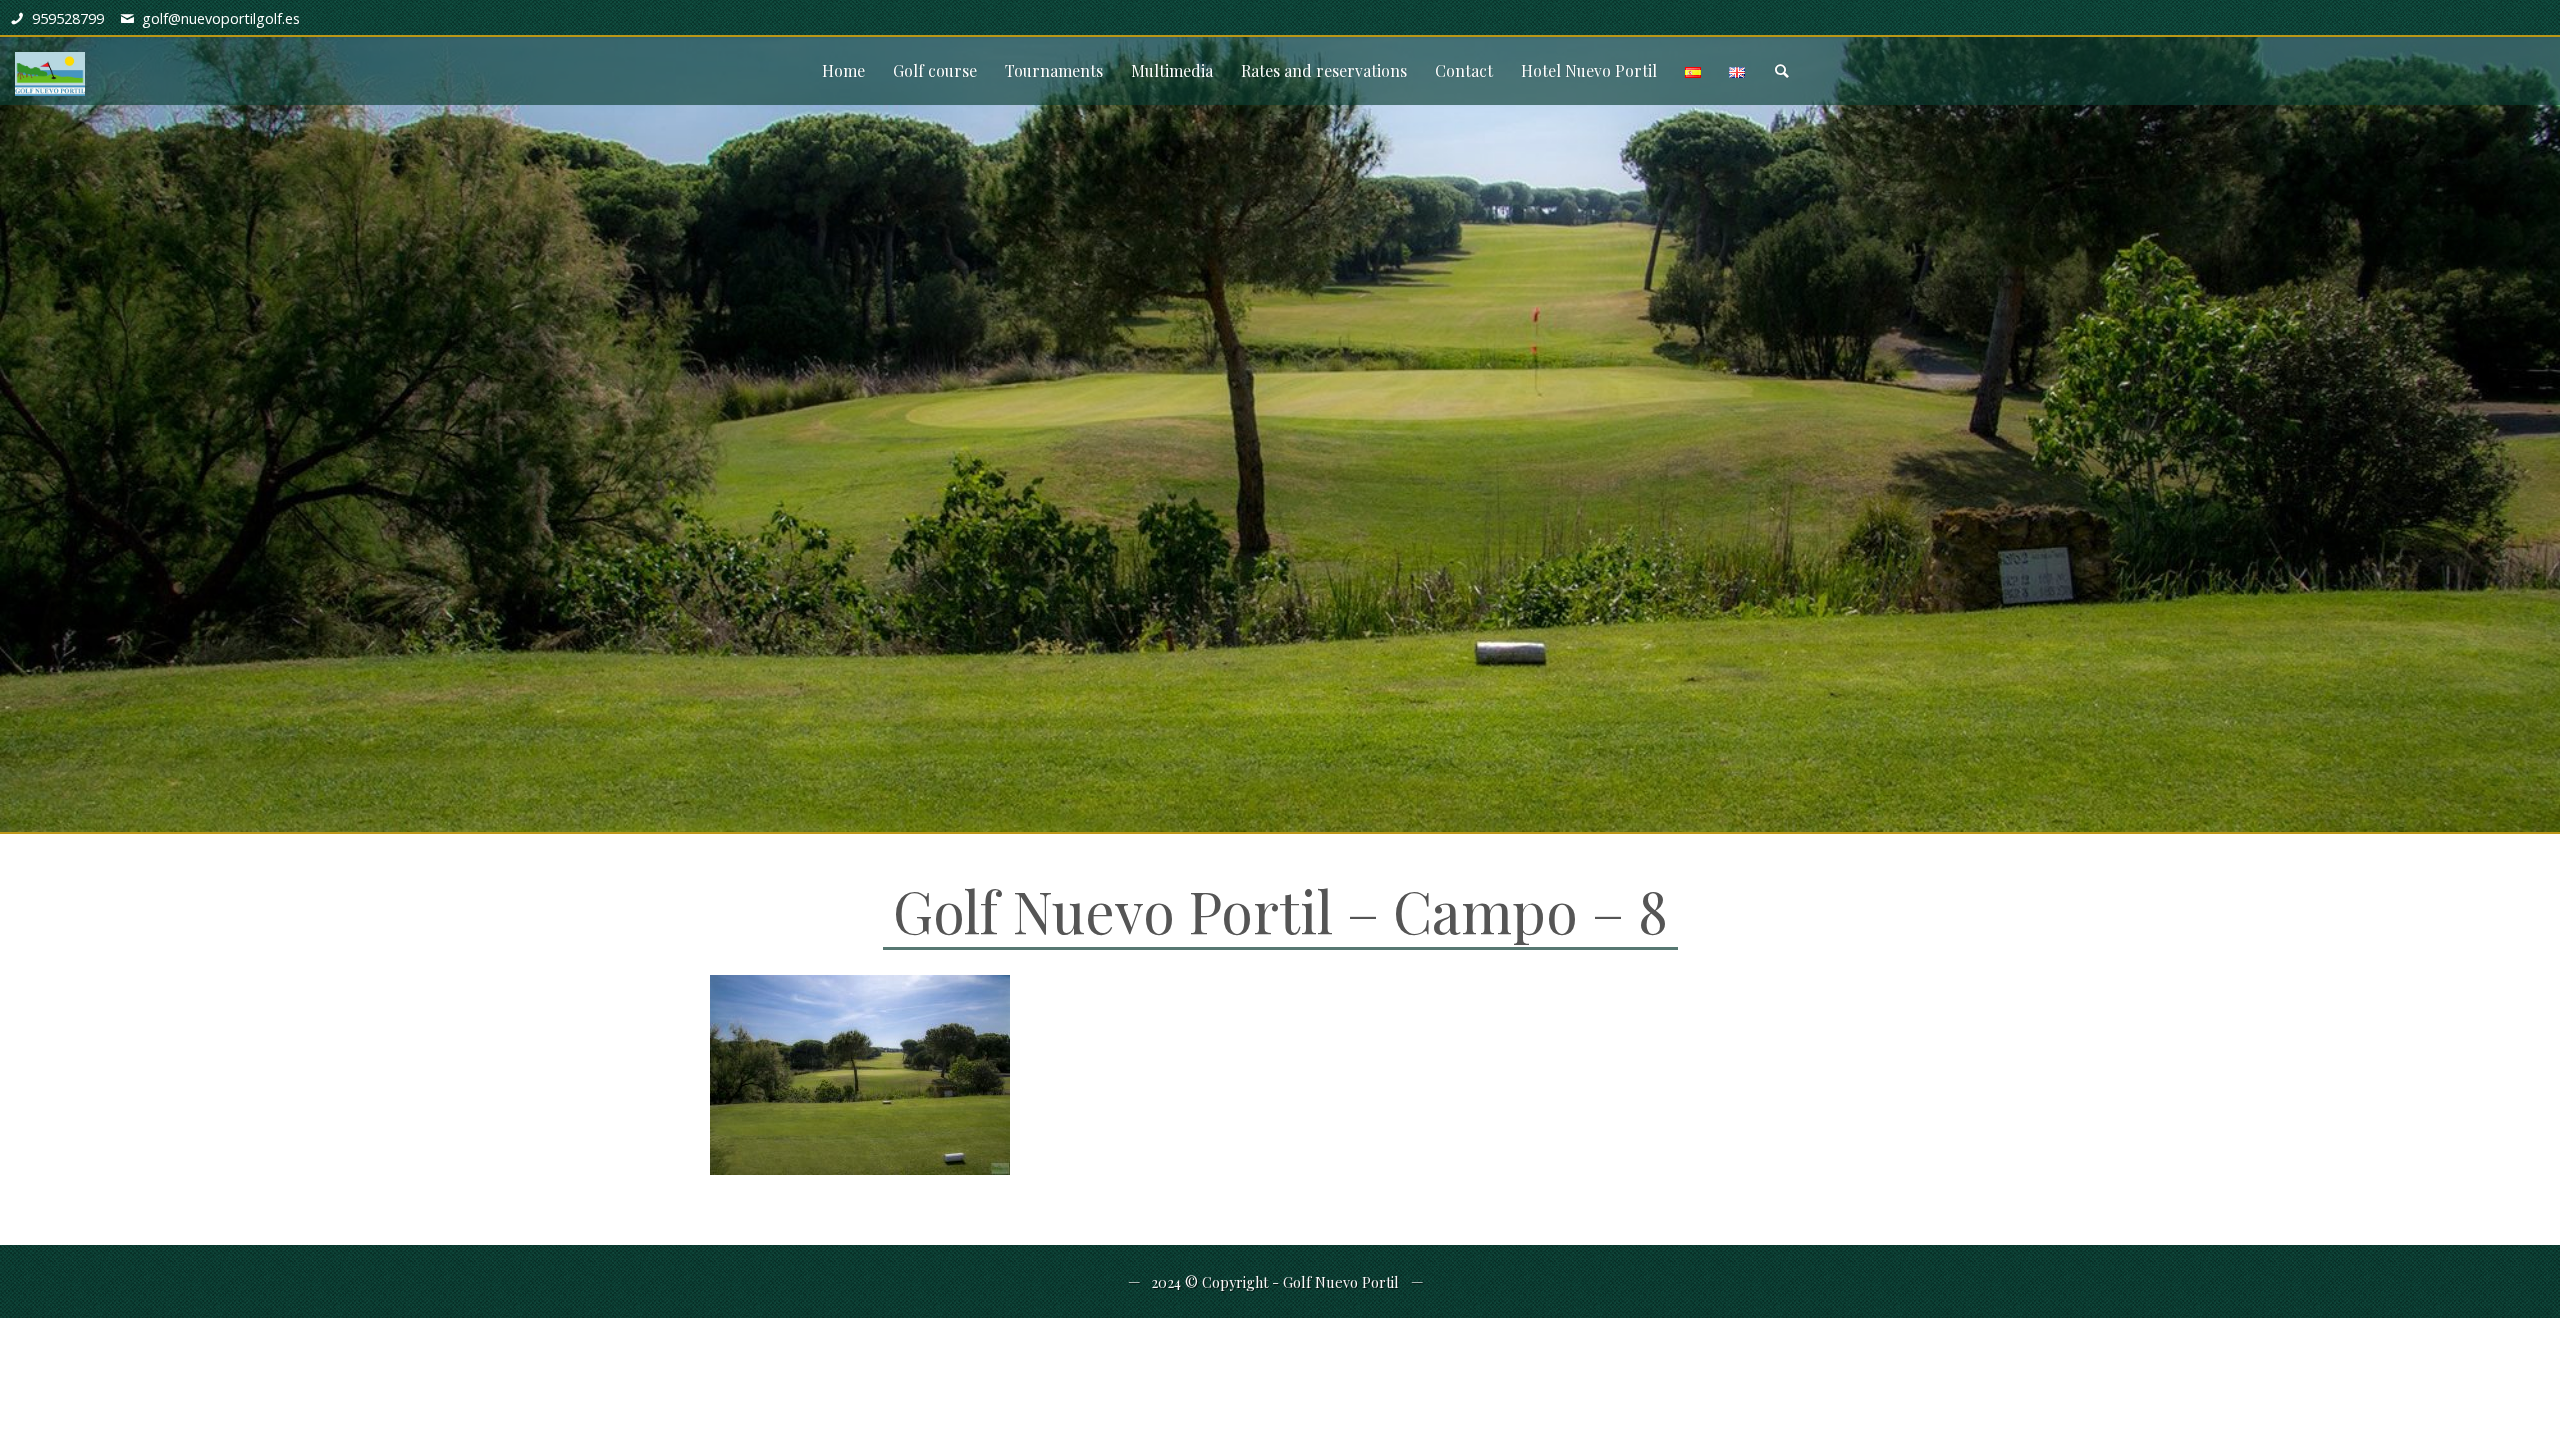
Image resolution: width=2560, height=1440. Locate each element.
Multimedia (1172, 70)
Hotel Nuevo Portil (1589, 70)
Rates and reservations (1324, 70)
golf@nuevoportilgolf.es (221, 18)
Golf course (935, 70)
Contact (1464, 70)
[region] (1280, 416)
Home (843, 70)
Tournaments (1054, 70)
